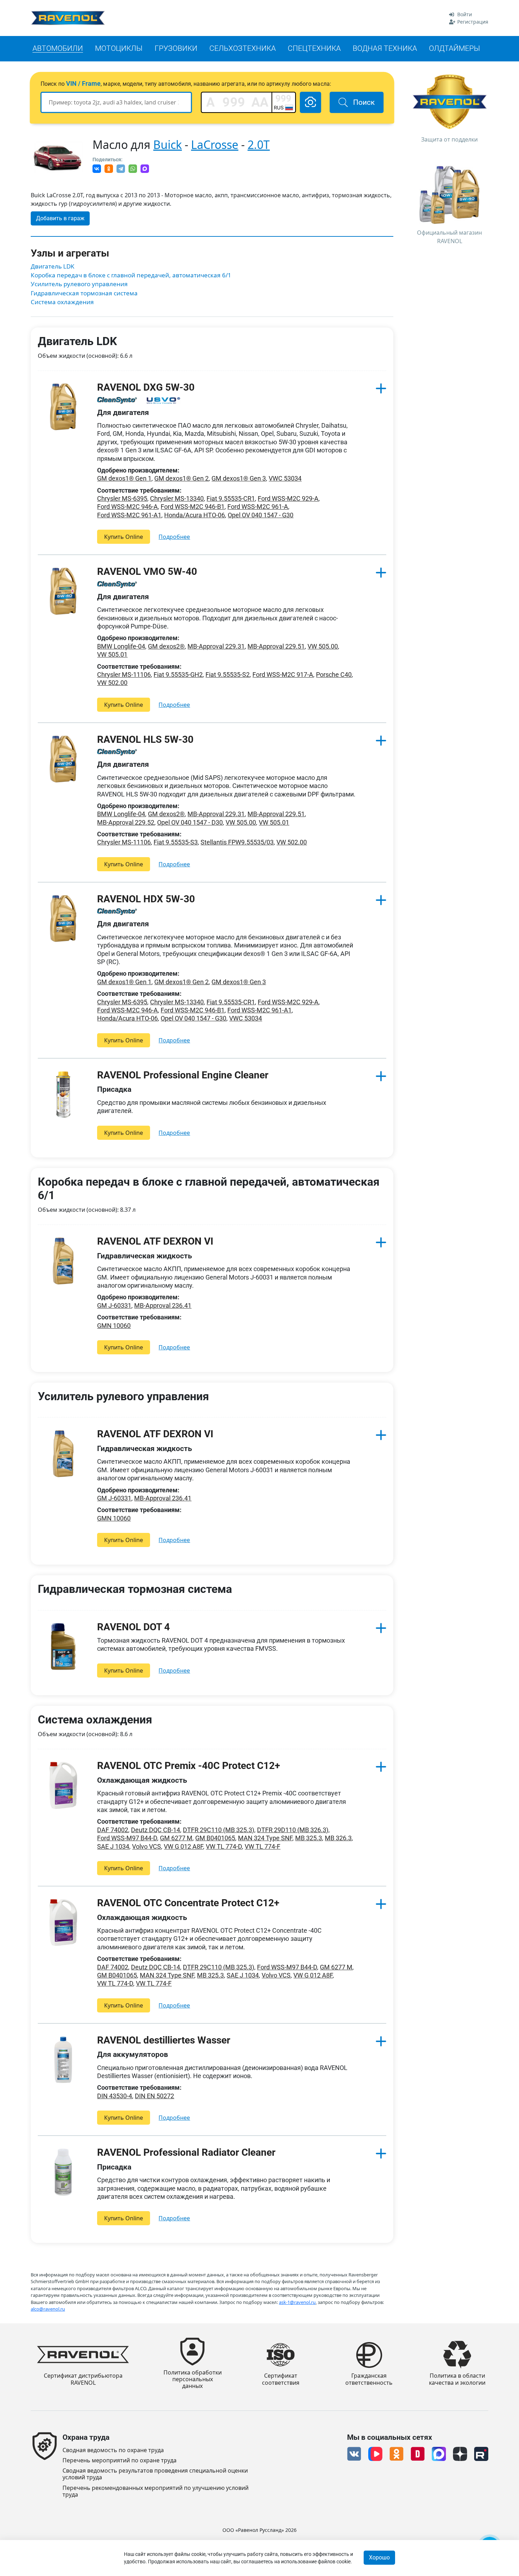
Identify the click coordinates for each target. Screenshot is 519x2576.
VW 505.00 (323, 646)
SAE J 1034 (113, 1846)
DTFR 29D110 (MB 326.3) (293, 1830)
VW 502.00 (112, 683)
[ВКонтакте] (97, 169)
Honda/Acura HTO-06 (195, 515)
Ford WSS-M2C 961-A (258, 507)
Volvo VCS (147, 1846)
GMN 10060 (114, 1326)
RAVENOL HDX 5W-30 (146, 899)
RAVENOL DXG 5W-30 (146, 387)
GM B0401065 (215, 1838)
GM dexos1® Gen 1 (124, 478)
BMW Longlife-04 (121, 646)
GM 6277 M (176, 1838)
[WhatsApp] (133, 169)
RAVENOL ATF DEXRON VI (155, 1241)
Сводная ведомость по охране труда (113, 2450)
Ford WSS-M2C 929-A (288, 498)
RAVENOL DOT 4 (133, 1627)
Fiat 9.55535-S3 (176, 842)
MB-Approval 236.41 (163, 1305)
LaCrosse (215, 145)
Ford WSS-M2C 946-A (127, 507)
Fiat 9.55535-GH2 (178, 675)
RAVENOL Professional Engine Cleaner (183, 1075)
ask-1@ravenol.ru (297, 2302)
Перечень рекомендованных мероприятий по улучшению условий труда (156, 2491)
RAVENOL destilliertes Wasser (164, 2040)
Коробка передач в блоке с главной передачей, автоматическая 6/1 (131, 275)
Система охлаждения (62, 302)
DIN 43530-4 (115, 2096)
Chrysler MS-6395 (122, 498)
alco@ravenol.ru (48, 2309)
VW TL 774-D (224, 1846)
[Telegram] (121, 169)
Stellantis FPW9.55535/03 (237, 842)
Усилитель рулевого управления (79, 284)
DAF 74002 (113, 1830)
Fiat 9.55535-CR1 (231, 498)
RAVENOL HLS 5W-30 (145, 739)
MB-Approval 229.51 (276, 646)
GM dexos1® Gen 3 (239, 478)
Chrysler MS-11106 (124, 675)
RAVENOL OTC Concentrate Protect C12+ (188, 1903)
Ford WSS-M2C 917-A (283, 675)
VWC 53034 (285, 478)
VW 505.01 (112, 654)
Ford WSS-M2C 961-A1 (129, 515)
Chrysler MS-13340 (177, 498)
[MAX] (145, 169)
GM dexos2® (166, 646)
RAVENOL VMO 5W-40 (147, 571)
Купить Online (124, 537)
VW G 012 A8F (183, 1846)
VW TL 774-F (263, 1846)
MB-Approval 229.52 (126, 822)
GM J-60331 (114, 1305)
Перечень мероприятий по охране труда (120, 2460)
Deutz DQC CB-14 (156, 1830)
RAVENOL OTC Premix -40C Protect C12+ (189, 1766)
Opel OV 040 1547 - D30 (190, 822)
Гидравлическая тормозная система (84, 293)
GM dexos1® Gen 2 (181, 478)
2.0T (259, 145)
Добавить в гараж (60, 218)
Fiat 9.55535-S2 (228, 675)
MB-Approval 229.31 (216, 646)
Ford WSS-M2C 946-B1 (193, 507)
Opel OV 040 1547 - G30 (261, 515)
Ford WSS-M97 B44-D (127, 1838)
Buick (168, 145)
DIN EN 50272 (154, 2096)
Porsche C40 (334, 675)
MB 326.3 (338, 1838)
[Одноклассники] (109, 169)
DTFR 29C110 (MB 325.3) (219, 1830)
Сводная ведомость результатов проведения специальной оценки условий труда (155, 2474)
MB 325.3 (309, 1838)
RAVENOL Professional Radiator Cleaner (186, 2152)
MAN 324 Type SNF (265, 1838)
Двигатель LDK (53, 266)
